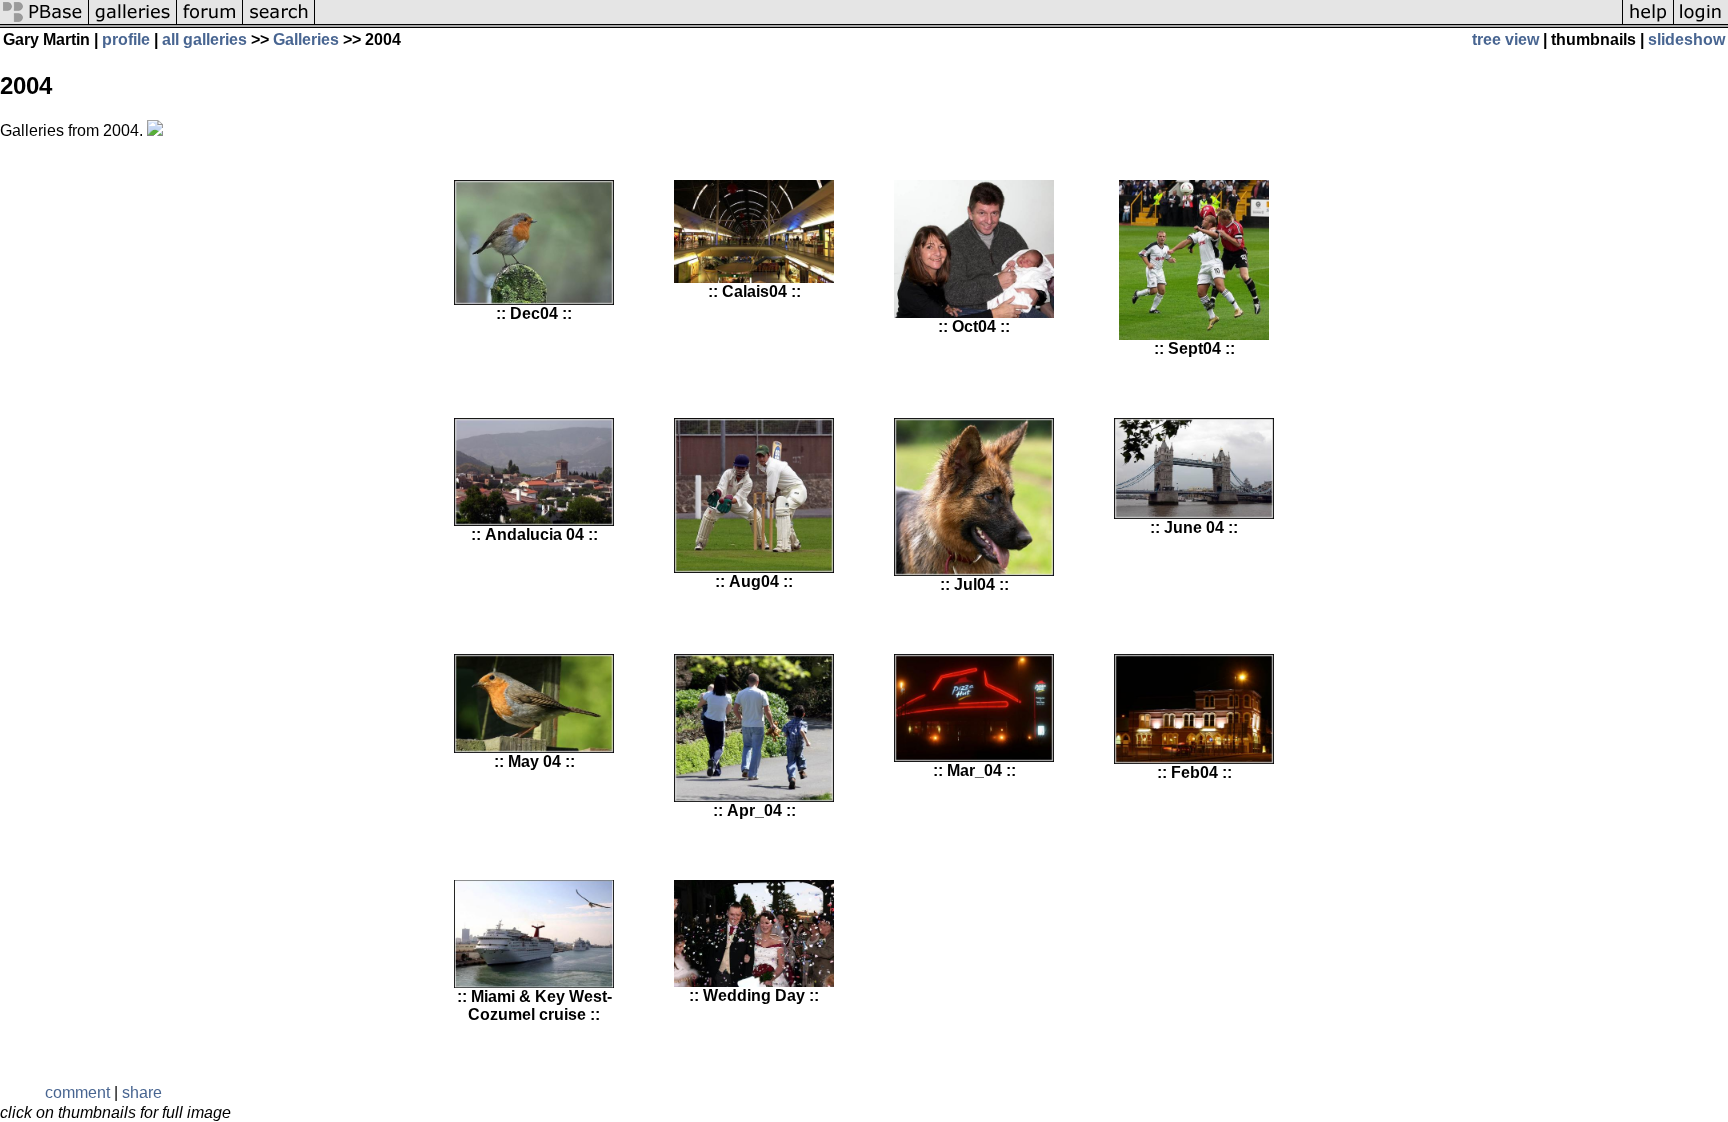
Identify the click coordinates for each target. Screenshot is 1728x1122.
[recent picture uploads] (133, 22)
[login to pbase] (1701, 22)
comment (77, 1092)
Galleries (306, 39)
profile (126, 39)
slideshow (1686, 39)
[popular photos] (968, 22)
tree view (1505, 39)
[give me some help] (1648, 22)
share (142, 1092)
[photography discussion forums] (210, 22)
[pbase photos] (44, 22)
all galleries (204, 39)
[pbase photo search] (279, 22)
